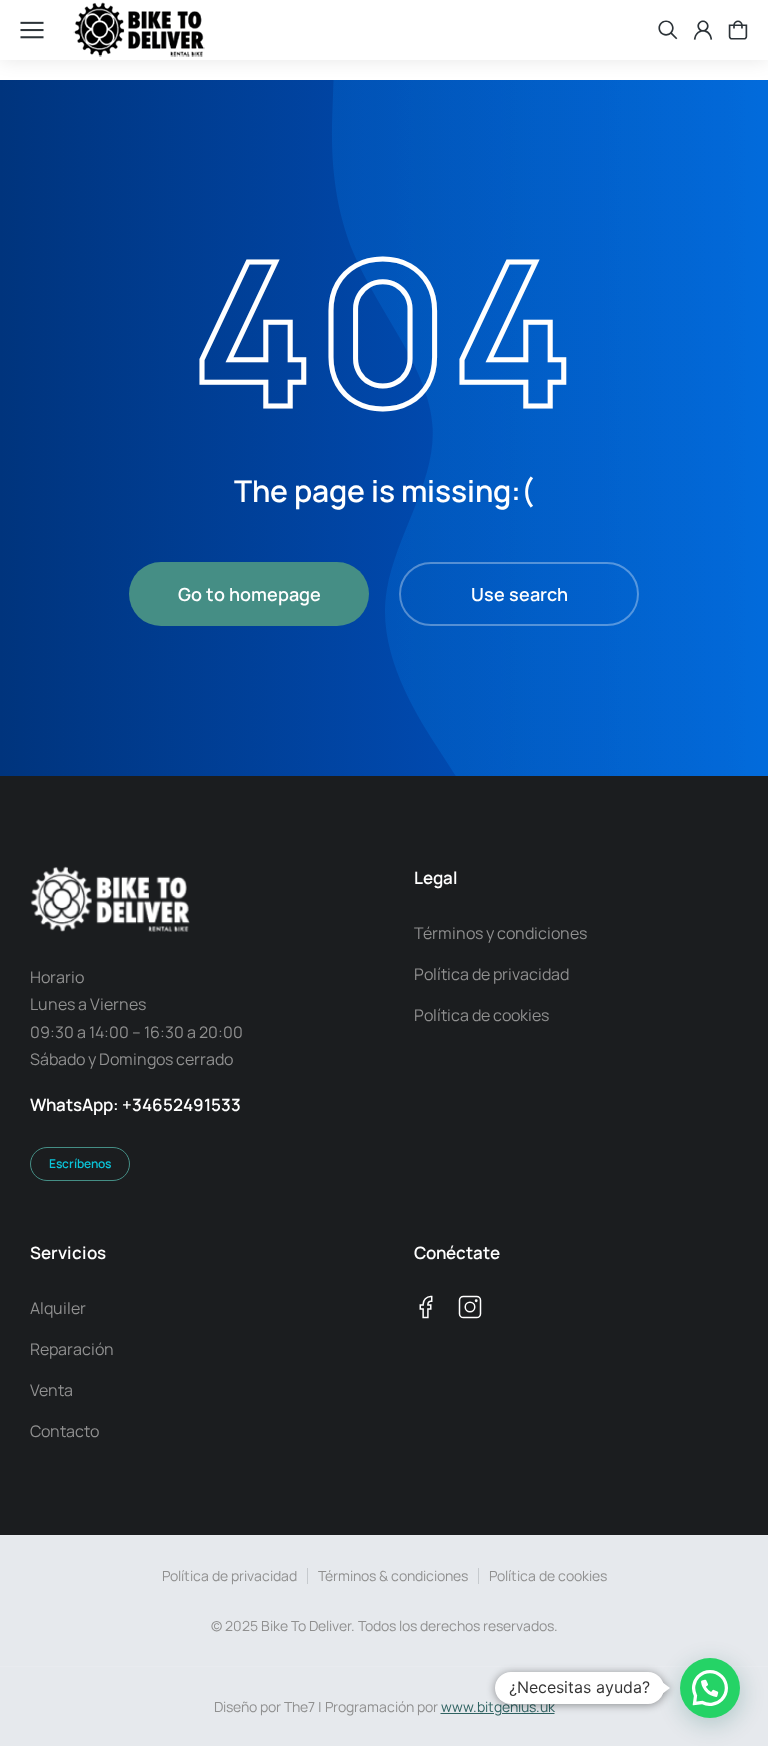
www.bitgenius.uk (498, 1706)
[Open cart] (738, 30)
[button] (710, 1688)
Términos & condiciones (393, 1575)
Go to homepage (249, 594)
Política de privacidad (229, 1575)
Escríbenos (80, 1163)
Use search (519, 594)
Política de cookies (548, 1575)
